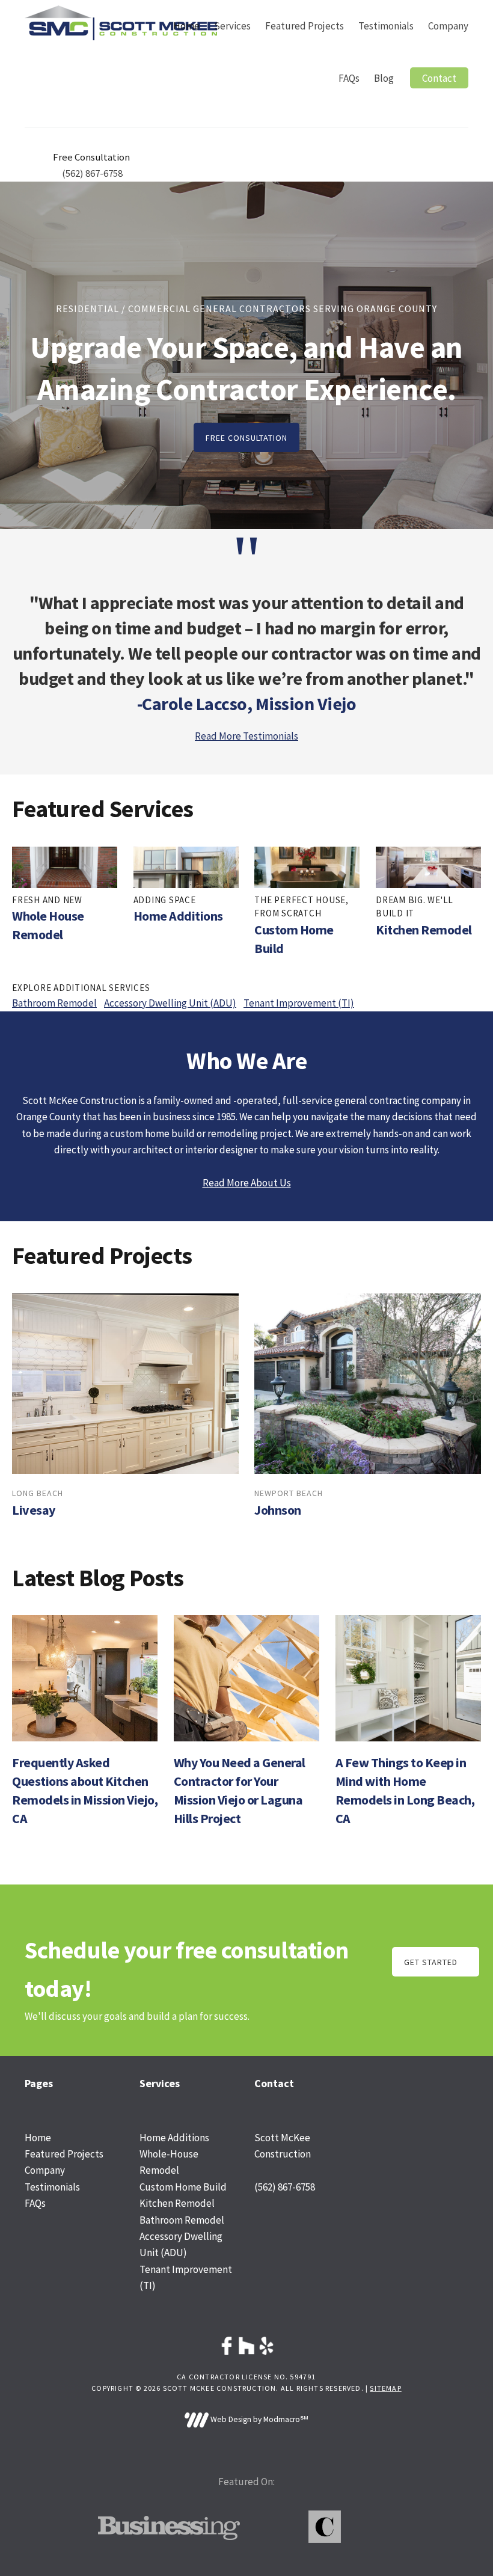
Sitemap (385, 2388)
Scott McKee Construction (121, 23)
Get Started (431, 1962)
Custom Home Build (183, 2187)
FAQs (35, 2203)
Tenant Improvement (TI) (299, 1003)
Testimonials (52, 2187)
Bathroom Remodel (54, 1003)
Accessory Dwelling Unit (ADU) (170, 1003)
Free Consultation (246, 438)
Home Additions (178, 916)
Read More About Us (247, 1183)
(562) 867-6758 (92, 173)
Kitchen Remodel (424, 930)
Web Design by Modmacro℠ (259, 2419)
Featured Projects (64, 2154)
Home (38, 2138)
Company (45, 2170)
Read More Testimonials (246, 736)
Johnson (278, 1510)
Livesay (34, 1510)
